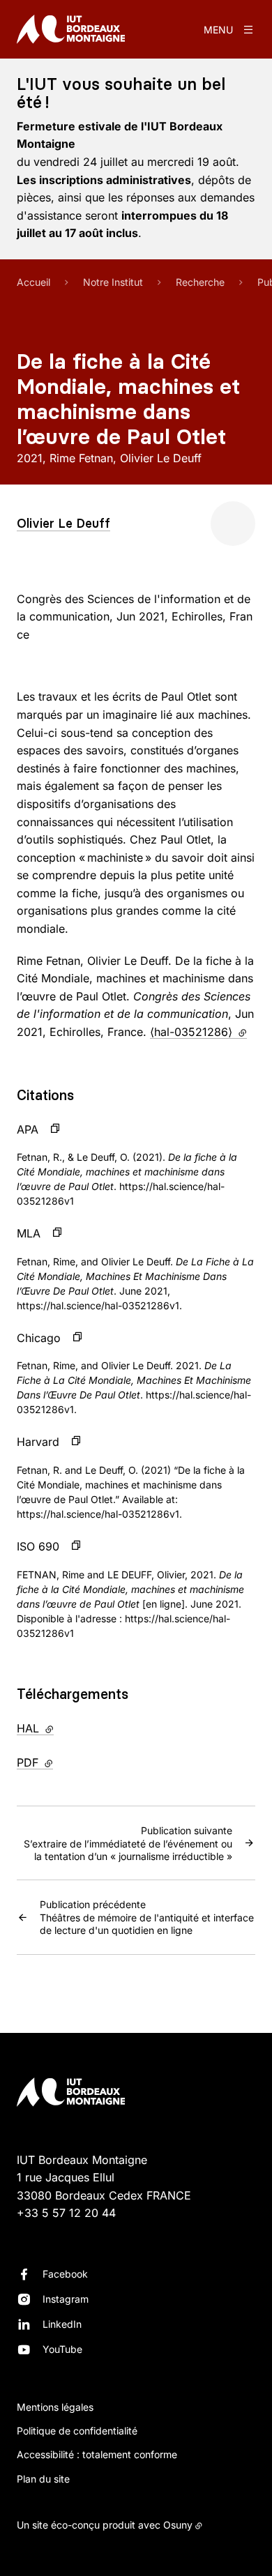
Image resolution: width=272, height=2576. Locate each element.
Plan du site (43, 2479)
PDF (64, 1762)
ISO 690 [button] (38, 1546)
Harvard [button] (38, 1442)
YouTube (62, 2349)
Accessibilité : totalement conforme (97, 2454)
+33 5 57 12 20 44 (66, 2213)
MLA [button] (29, 1233)
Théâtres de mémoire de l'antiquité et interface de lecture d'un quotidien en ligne (147, 1917)
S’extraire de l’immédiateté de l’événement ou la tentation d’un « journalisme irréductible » (128, 1843)
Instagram (66, 2299)
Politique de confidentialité (77, 2431)
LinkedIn (62, 2324)
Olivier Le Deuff (63, 523)
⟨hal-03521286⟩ (198, 1032)
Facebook (65, 2274)
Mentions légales (55, 2407)
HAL (64, 1728)
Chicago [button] (39, 1338)
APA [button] (28, 1129)
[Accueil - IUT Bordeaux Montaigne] (71, 29)
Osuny (178, 2525)
